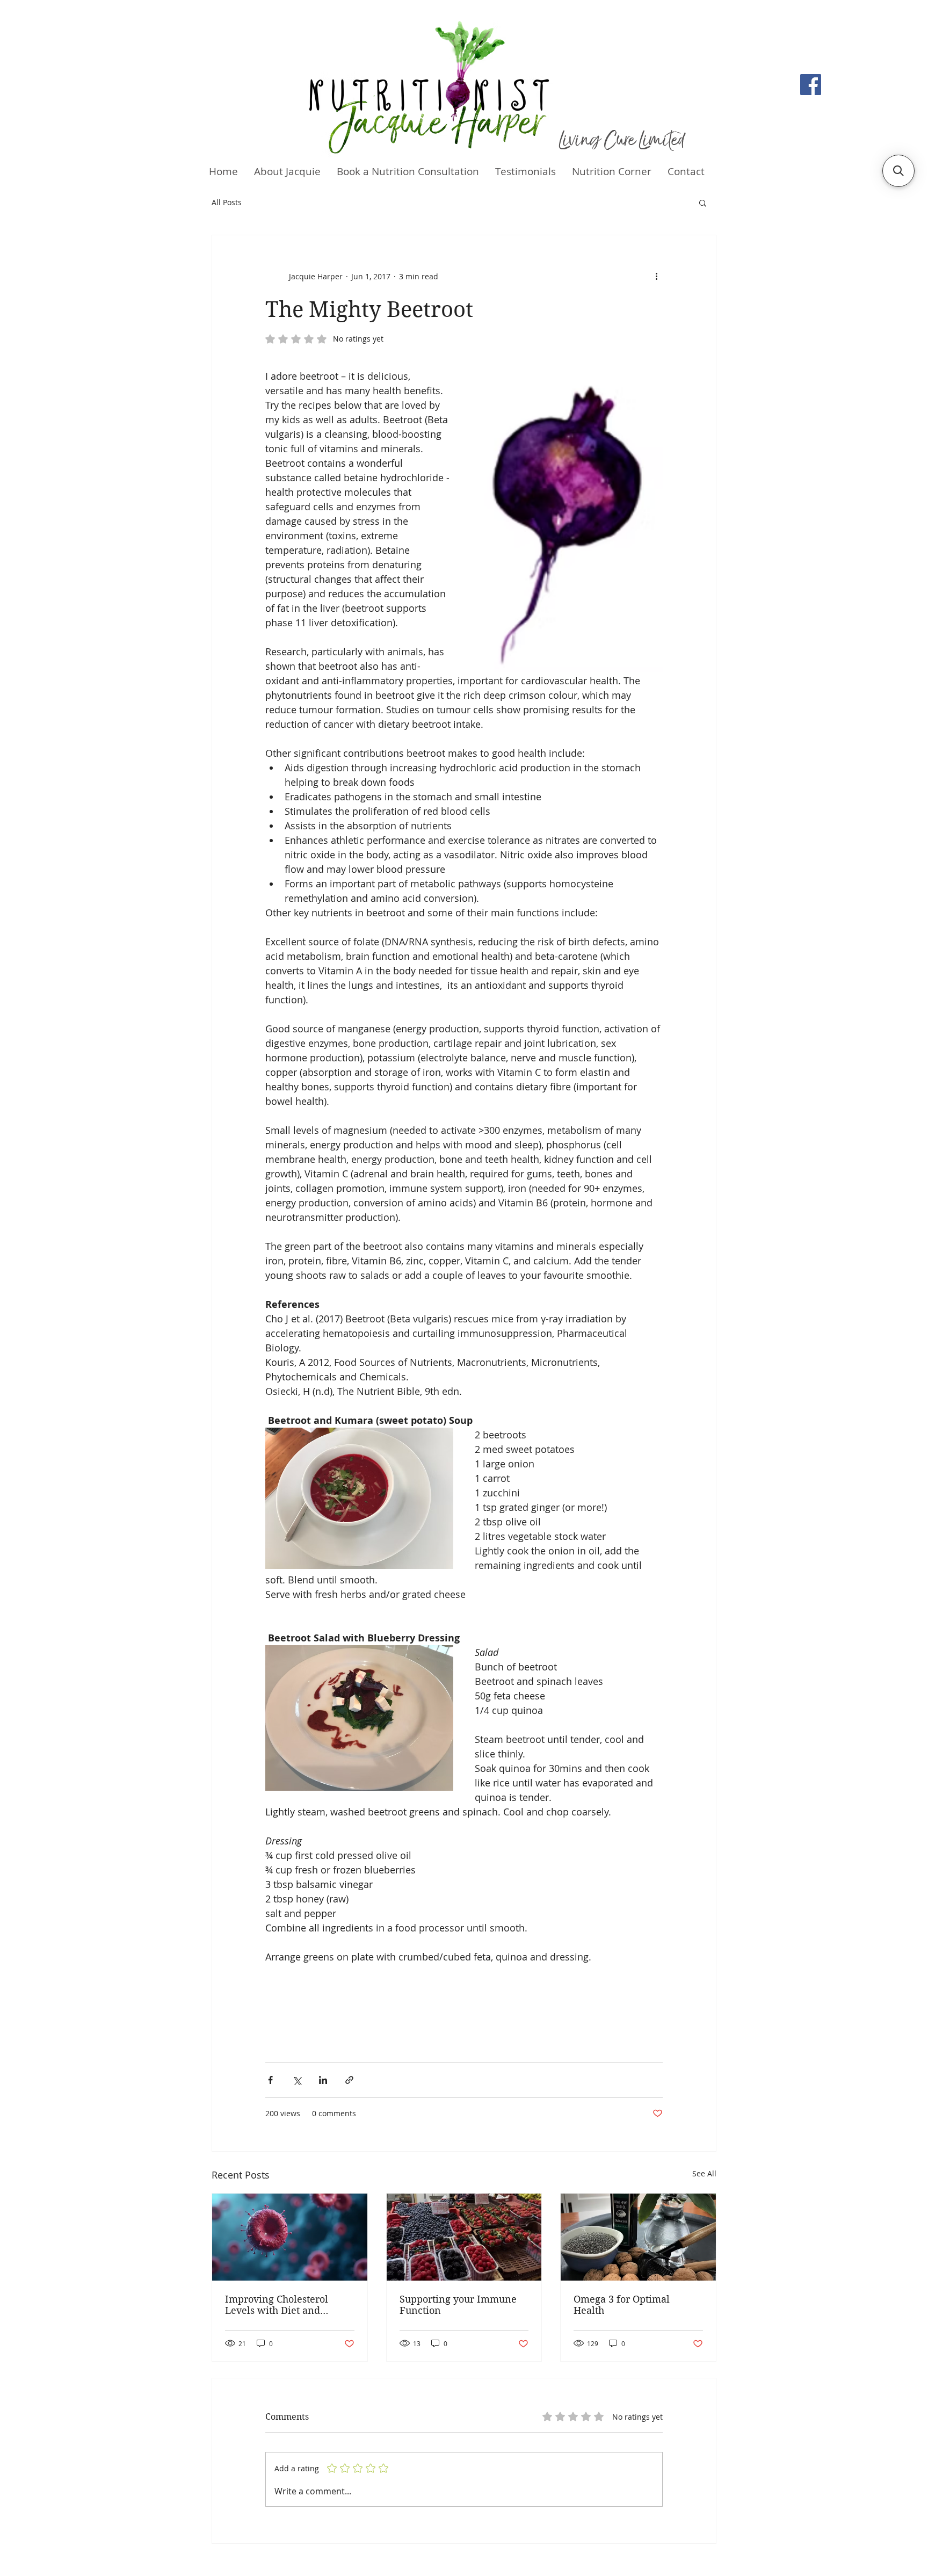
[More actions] (656, 276)
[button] (703, 202)
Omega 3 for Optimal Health (622, 2305)
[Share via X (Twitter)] (297, 2080)
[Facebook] (811, 85)
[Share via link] (349, 2080)
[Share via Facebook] (270, 2080)
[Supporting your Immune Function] (464, 2237)
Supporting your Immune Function (458, 2305)
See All (704, 2173)
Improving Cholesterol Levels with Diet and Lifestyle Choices (277, 2305)
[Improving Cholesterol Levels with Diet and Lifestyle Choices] (290, 2237)
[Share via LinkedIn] (323, 2080)
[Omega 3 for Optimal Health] (638, 2237)
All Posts (227, 202)
